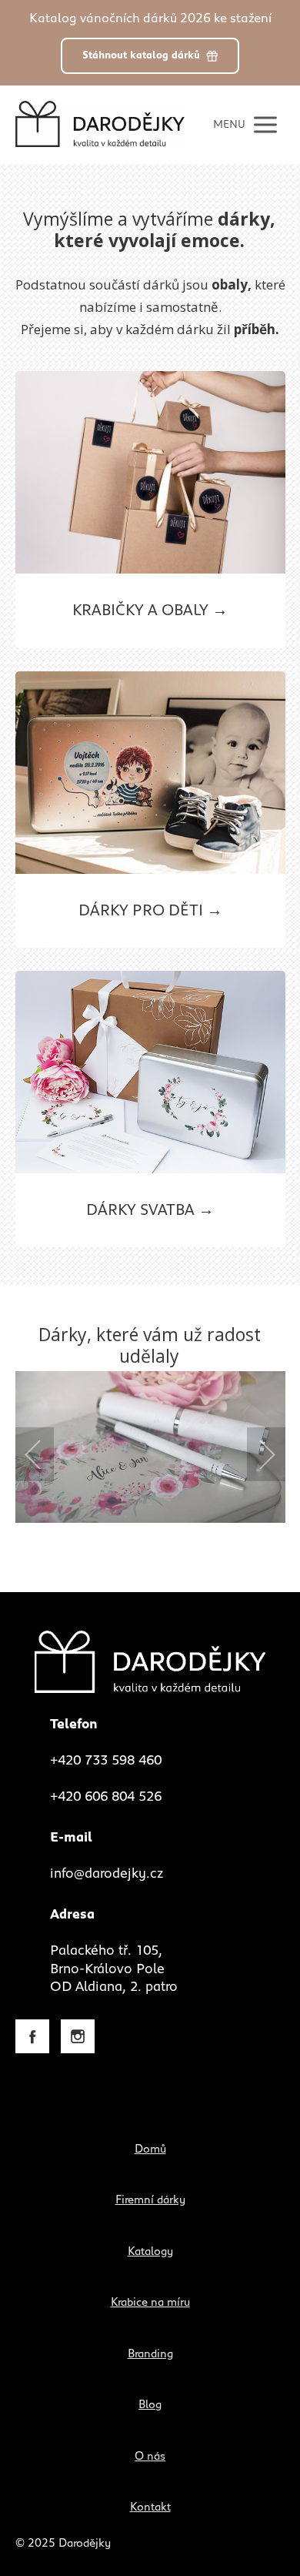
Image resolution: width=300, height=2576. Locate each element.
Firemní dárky (150, 2200)
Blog (150, 2405)
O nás (150, 2456)
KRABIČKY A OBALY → (150, 611)
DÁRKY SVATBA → (150, 1210)
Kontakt (150, 2507)
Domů (150, 2149)
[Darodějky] (100, 124)
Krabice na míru (150, 2302)
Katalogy (150, 2251)
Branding (150, 2354)
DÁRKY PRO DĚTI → (150, 911)
